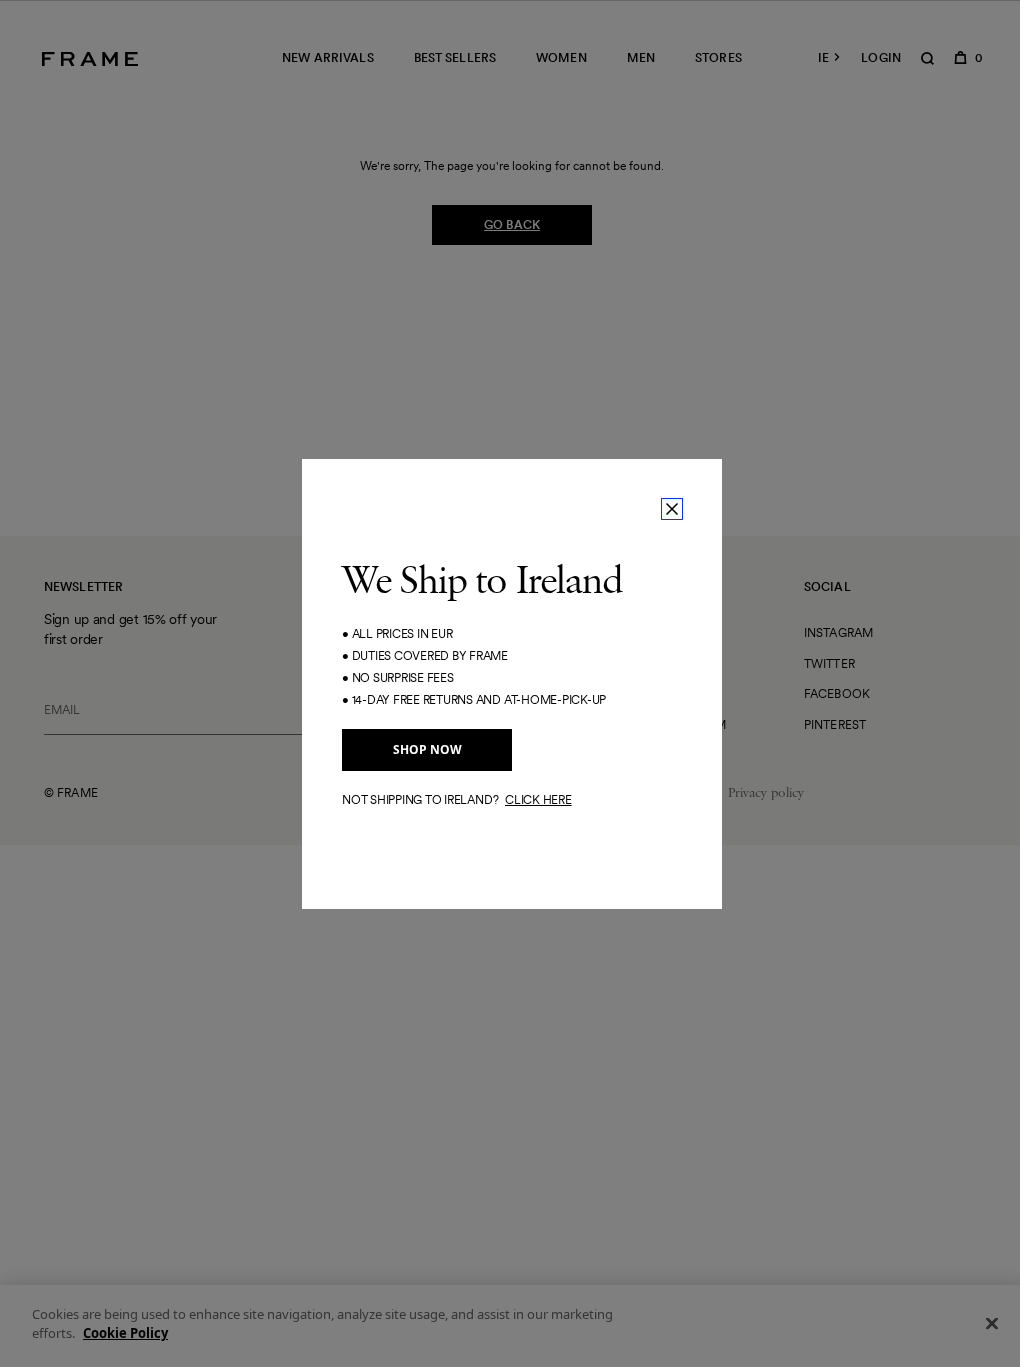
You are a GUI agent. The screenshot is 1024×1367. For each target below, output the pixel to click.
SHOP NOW (427, 749)
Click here (538, 799)
